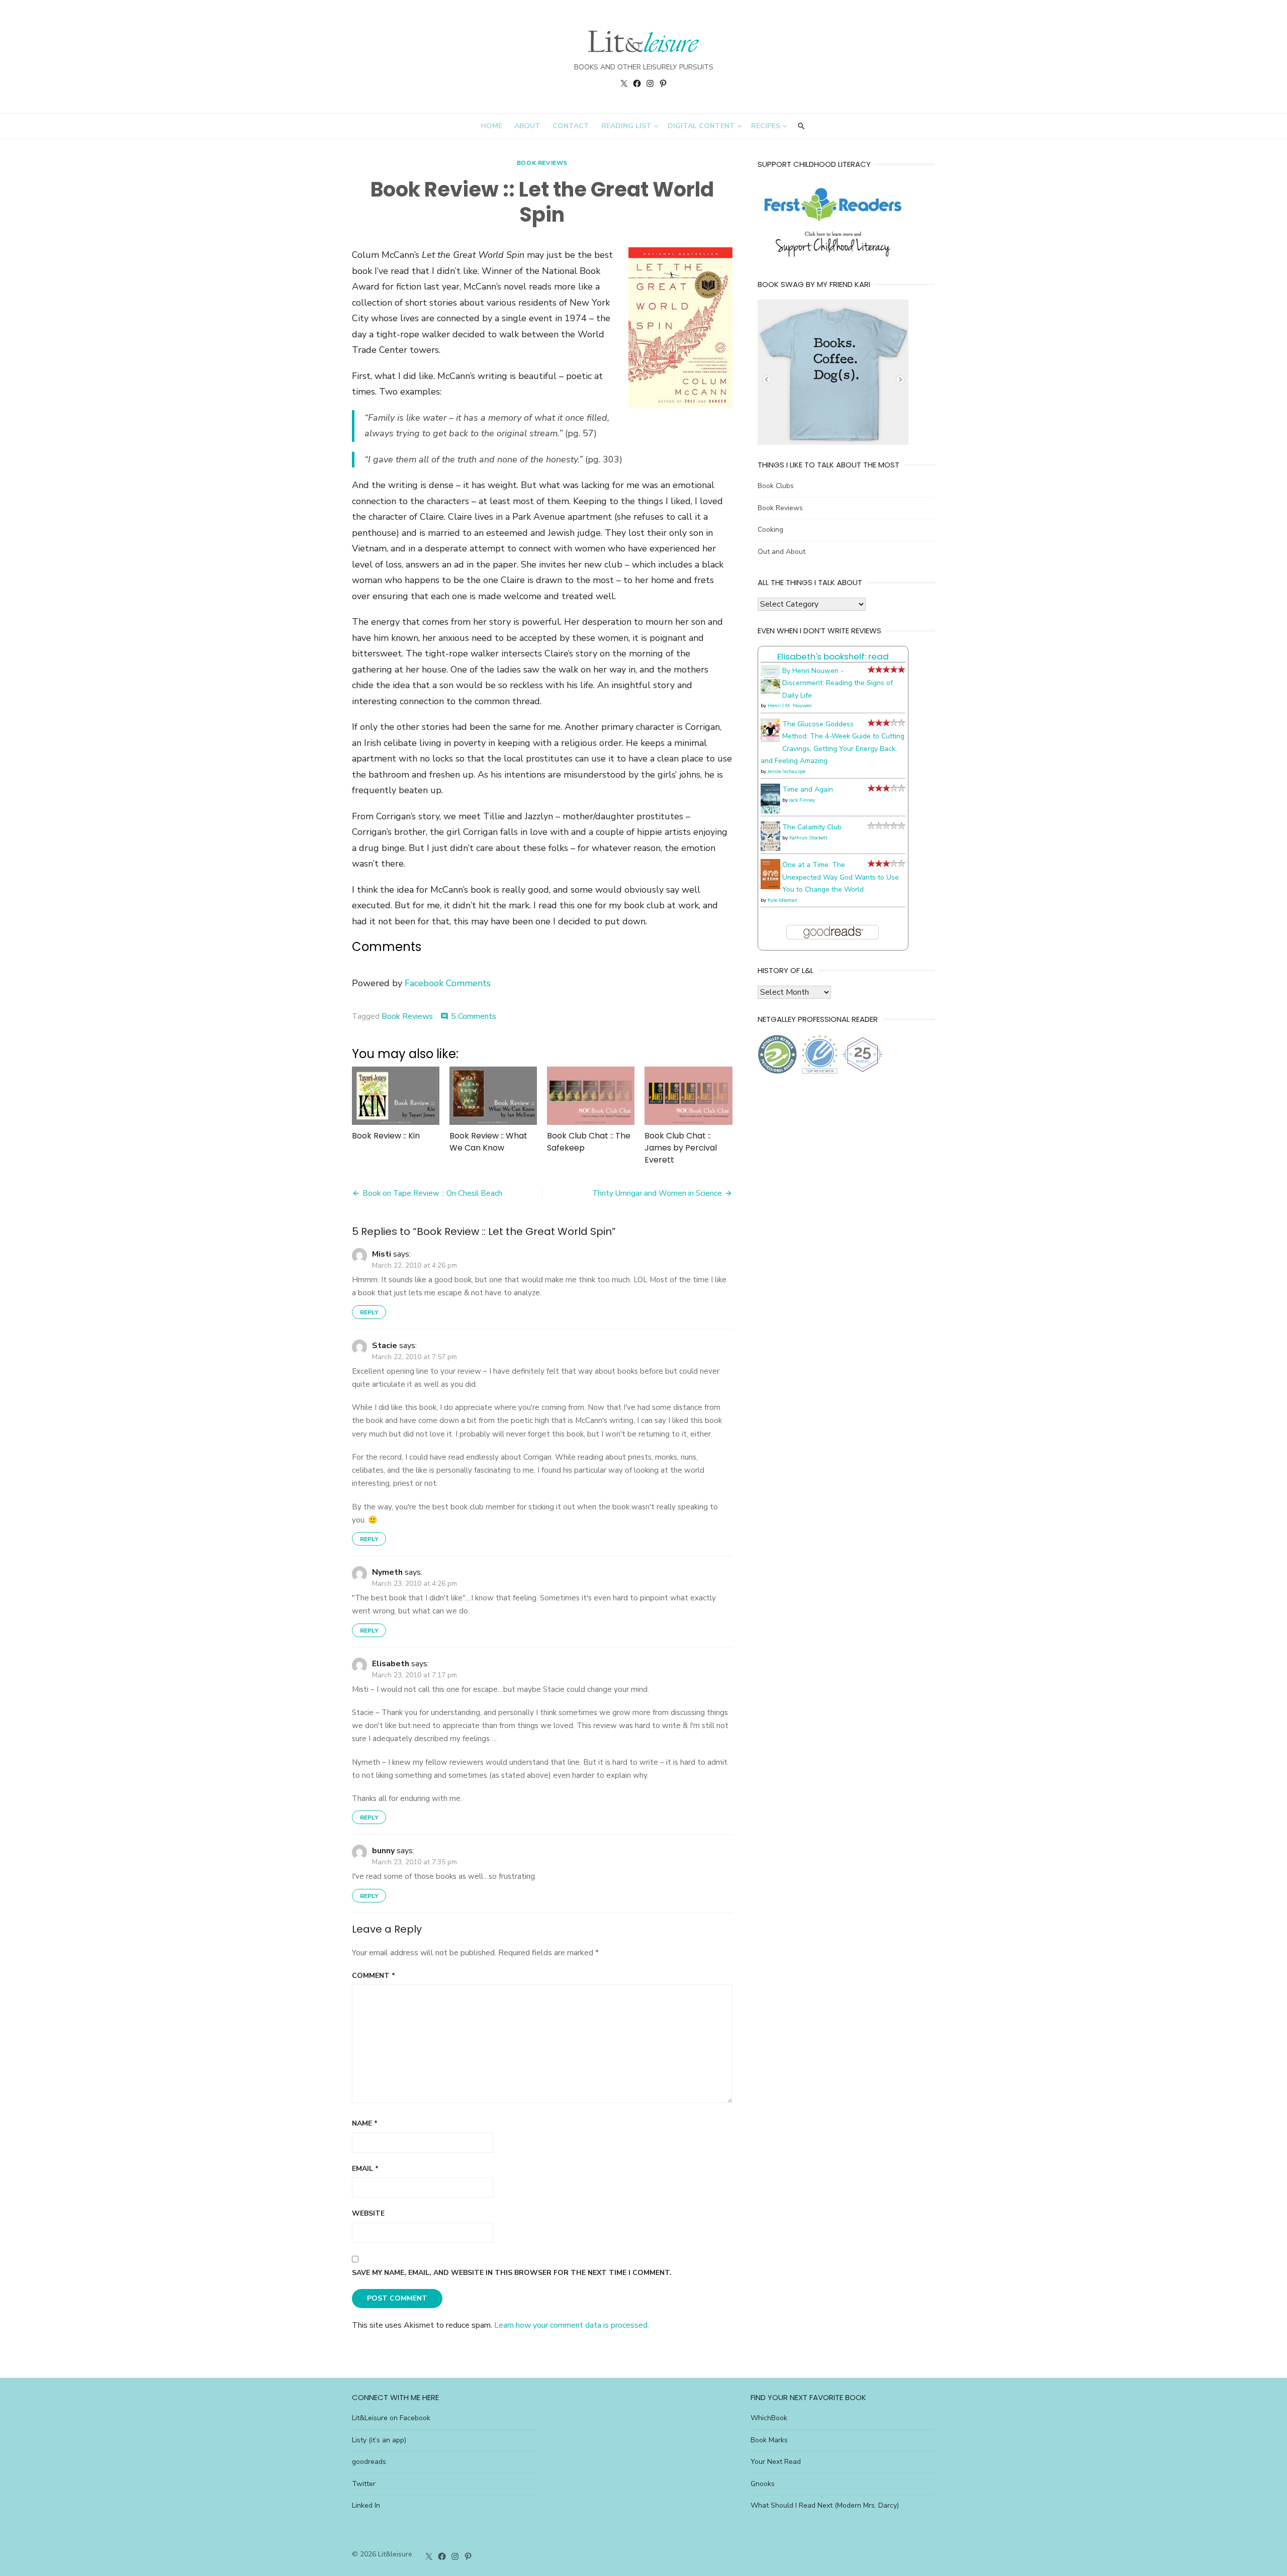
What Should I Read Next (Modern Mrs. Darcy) (825, 2505)
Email (365, 2169)
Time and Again (808, 789)
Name (365, 2123)
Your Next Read (776, 2462)
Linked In (366, 2505)
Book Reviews (542, 163)
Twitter (364, 2484)
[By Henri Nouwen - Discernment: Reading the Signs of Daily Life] (770, 692)
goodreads (369, 2462)
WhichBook (769, 2418)
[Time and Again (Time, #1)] (770, 812)
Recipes (766, 126)
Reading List (626, 126)
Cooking (770, 530)
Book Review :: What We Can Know (488, 1142)
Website (368, 2213)
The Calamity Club (812, 827)
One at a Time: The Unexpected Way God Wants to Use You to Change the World (841, 877)
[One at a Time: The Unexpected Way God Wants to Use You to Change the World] (770, 887)
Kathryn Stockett (808, 838)
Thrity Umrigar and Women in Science (657, 1193)
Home (491, 126)
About (527, 126)
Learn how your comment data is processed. (572, 2325)
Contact (571, 126)
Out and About (782, 552)
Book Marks (769, 2440)
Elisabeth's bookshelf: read (833, 656)
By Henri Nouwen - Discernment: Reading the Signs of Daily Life (838, 683)
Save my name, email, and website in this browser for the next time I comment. (512, 2273)
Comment (374, 1976)
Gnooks (763, 2484)
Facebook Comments (448, 983)
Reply (369, 1312)
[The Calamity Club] (770, 849)
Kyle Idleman (783, 900)
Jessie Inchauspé (787, 772)
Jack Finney (802, 800)
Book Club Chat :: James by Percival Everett (681, 1148)
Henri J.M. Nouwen (790, 706)
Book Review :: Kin (386, 1136)
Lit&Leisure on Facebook (391, 2418)
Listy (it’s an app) (379, 2440)
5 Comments (474, 1016)
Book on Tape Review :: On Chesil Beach (432, 1193)
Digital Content (701, 126)
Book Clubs (776, 486)
